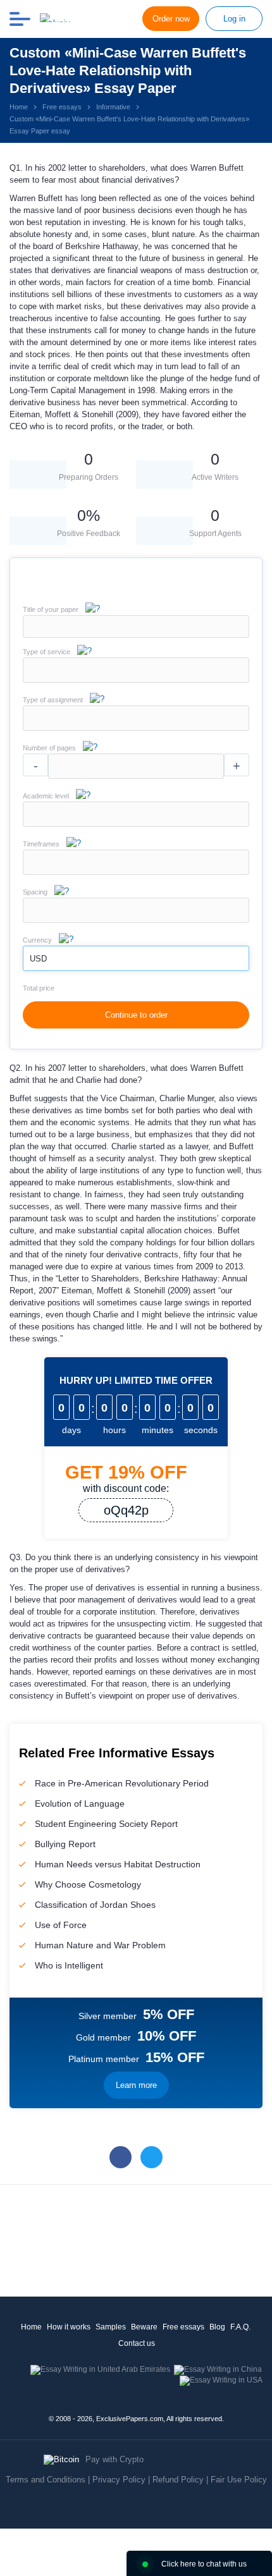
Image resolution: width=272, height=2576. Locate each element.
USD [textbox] (38, 959)
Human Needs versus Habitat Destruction (118, 1864)
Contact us (137, 2343)
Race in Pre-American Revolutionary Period (122, 1783)
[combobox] (136, 680)
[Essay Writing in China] (218, 2369)
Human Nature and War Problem (100, 1945)
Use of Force (61, 1925)
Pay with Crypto (114, 2459)
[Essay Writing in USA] (221, 2380)
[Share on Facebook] (121, 2157)
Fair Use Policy (239, 2480)
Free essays (183, 2327)
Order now (171, 19)
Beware (144, 2327)
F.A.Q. (240, 2327)
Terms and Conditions (46, 2480)
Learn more (136, 2085)
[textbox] (136, 670)
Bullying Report (65, 1844)
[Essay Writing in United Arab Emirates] (100, 2369)
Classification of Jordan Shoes (95, 1905)
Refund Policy (178, 2480)
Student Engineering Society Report (106, 1824)
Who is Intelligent (69, 1965)
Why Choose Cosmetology (88, 1884)
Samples (111, 2327)
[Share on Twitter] (151, 2157)
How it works (69, 2327)
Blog (217, 2327)
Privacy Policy (119, 2480)
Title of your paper (51, 609)
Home (31, 2327)
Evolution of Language (80, 1804)
